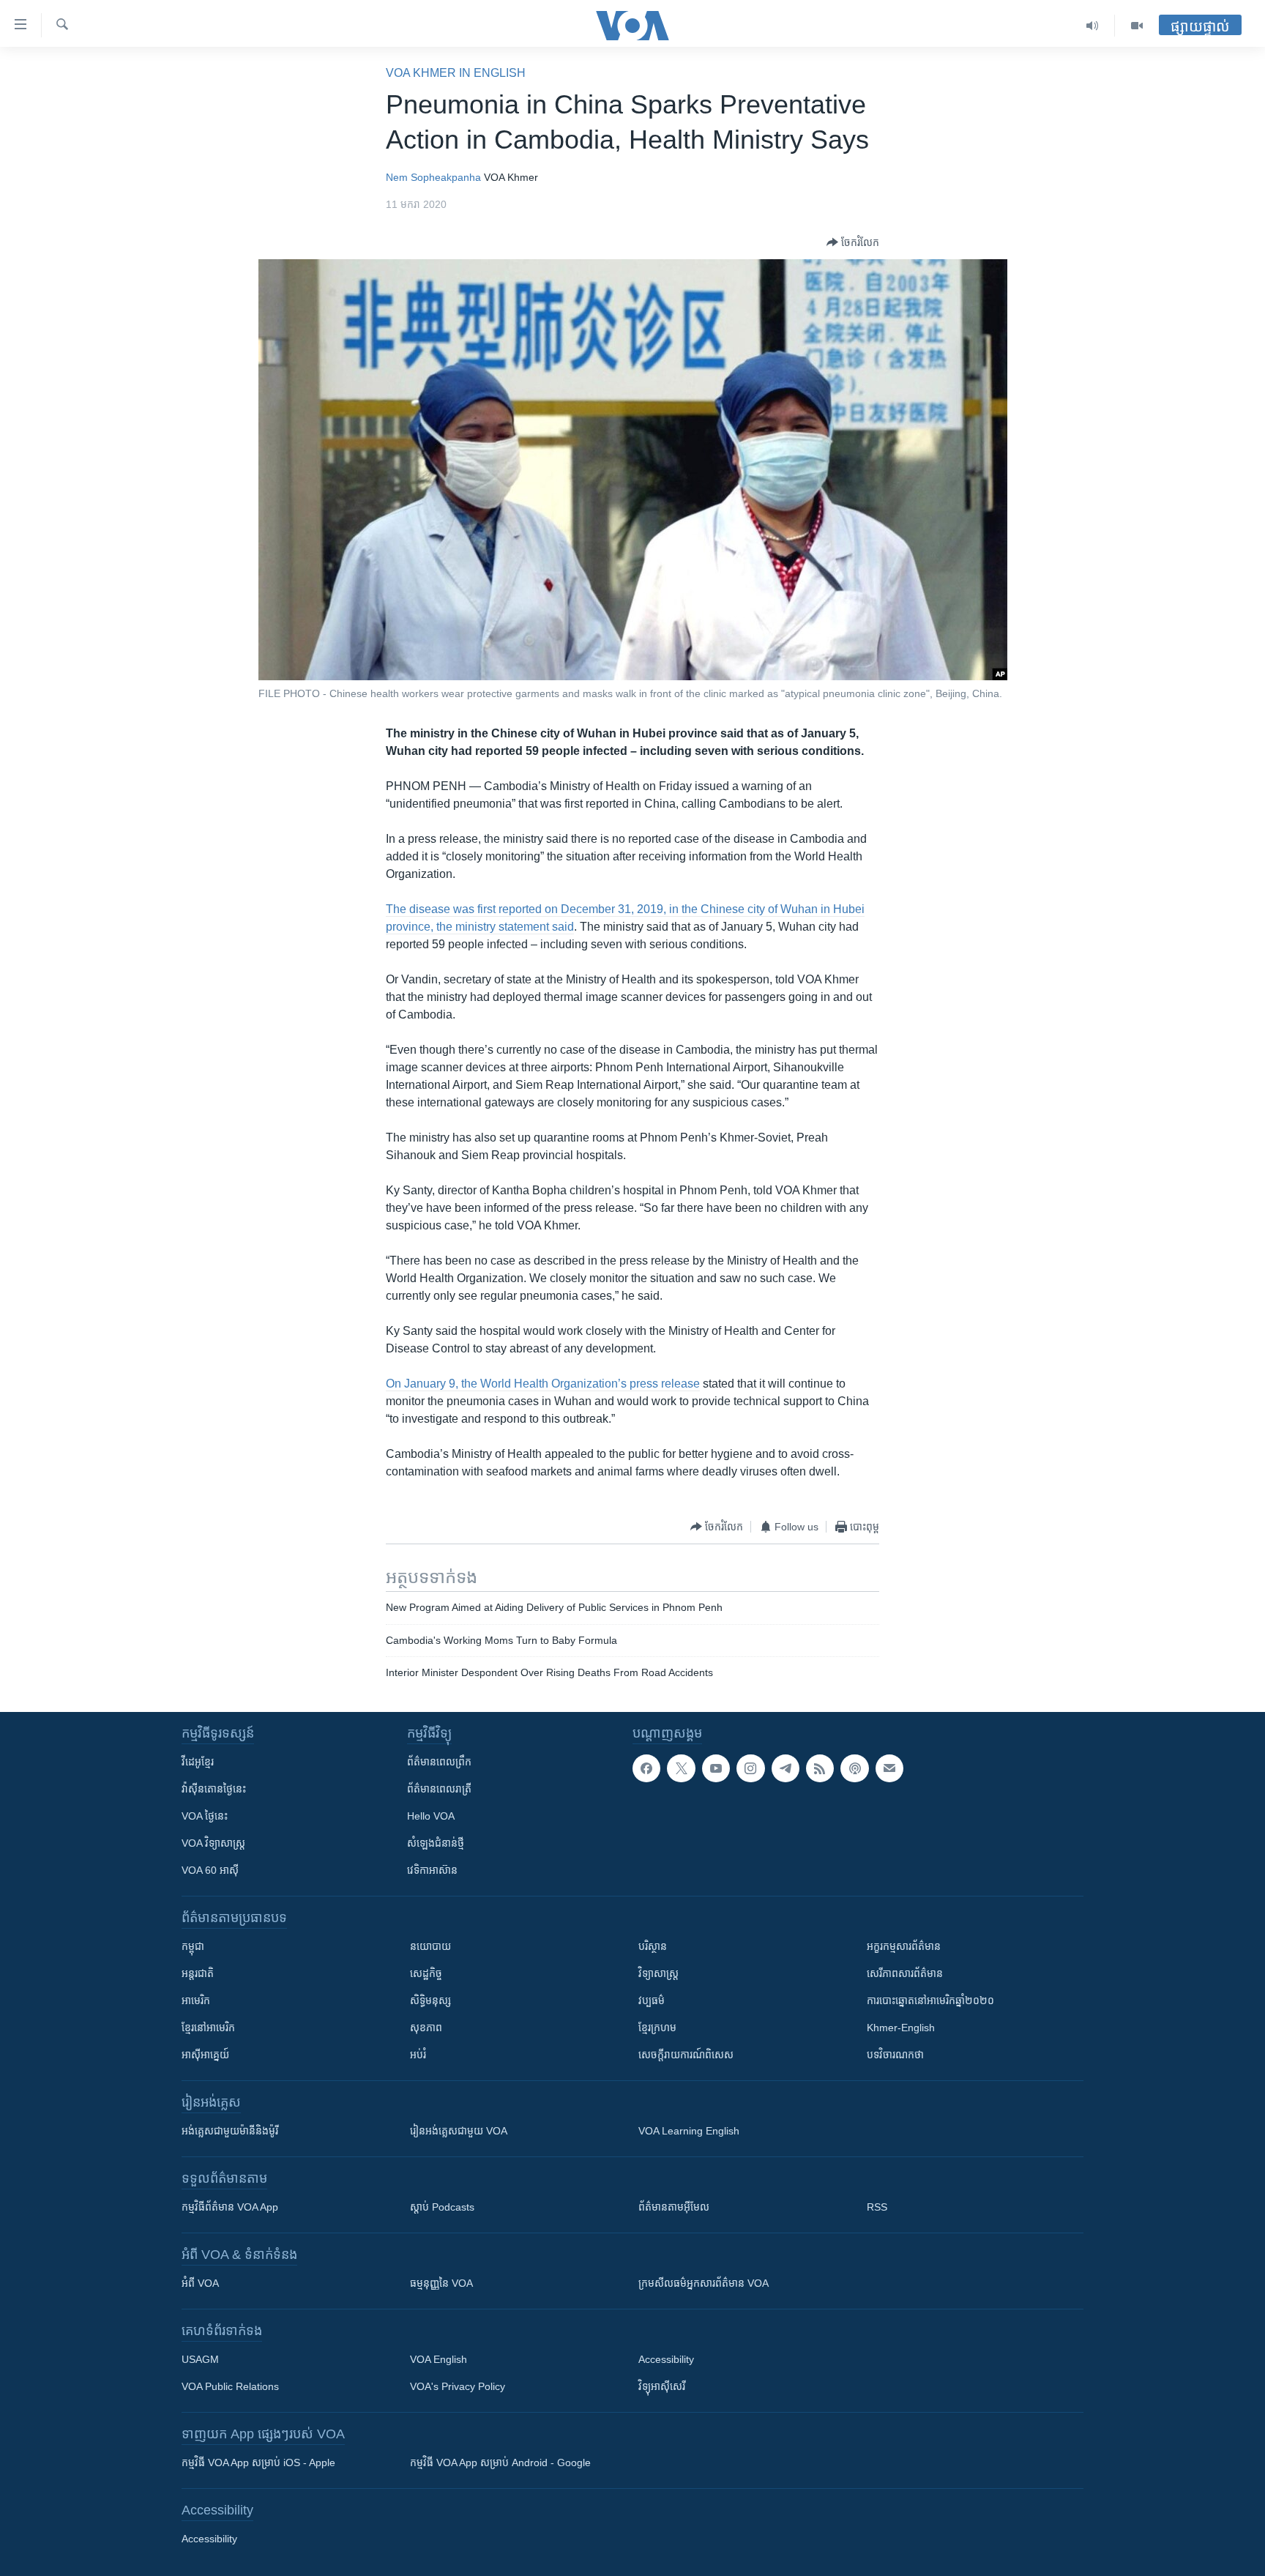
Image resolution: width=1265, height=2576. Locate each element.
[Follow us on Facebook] (646, 1768)
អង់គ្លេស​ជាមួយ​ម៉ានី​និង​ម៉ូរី (230, 2131)
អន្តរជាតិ (198, 1973)
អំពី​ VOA (200, 2283)
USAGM (200, 2359)
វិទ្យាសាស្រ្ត (658, 1973)
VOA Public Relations (230, 2386)
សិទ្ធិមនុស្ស (430, 2000)
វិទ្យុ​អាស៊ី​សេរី (662, 2386)
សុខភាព (426, 2028)
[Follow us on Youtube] (716, 1768)
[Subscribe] (889, 1768)
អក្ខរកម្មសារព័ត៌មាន (904, 1946)
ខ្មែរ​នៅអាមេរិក (208, 2028)
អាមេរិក (196, 2000)
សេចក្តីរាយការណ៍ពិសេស (686, 2055)
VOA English (439, 2359)
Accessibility (666, 2359)
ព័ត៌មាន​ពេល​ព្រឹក (439, 1762)
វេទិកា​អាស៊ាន (432, 1870)
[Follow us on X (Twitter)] (681, 1768)
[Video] (1137, 26)
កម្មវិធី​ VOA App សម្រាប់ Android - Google (500, 2463)
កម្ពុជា (193, 1946)
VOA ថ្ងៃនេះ (205, 1816)
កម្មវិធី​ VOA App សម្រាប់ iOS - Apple (258, 2463)
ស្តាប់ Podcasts (442, 2207)
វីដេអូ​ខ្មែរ (198, 1762)
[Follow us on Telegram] (786, 1768)
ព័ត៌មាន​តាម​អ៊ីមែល (674, 2207)
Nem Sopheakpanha (433, 177)
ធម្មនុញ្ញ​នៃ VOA (441, 2283)
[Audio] (1093, 26)
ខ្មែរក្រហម (657, 2028)
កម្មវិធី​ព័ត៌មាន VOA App (230, 2207)
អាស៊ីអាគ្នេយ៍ (205, 2055)
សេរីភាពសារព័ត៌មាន (905, 1973)
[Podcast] (854, 1768)
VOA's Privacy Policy (458, 2386)
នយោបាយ (430, 1946)
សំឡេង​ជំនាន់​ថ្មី (436, 1843)
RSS (877, 2207)
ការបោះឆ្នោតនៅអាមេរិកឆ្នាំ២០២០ (930, 2000)
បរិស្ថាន (653, 1946)
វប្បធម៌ (652, 2000)
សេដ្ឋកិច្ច (426, 1973)
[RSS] (820, 1768)
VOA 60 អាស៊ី (210, 1870)
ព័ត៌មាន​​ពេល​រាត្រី (439, 1789)
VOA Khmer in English (456, 73)
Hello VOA (431, 1816)
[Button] (853, 242)
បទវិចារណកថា (895, 2055)
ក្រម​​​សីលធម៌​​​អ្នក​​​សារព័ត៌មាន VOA (704, 2283)
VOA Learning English (689, 2131)
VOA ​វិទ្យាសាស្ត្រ (213, 1843)
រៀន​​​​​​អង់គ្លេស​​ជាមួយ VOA (459, 2131)
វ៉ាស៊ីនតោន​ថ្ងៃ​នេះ (214, 1789)
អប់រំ (418, 2055)
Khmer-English (901, 2028)
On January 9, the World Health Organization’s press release (543, 1384)
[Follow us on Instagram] (750, 1768)
